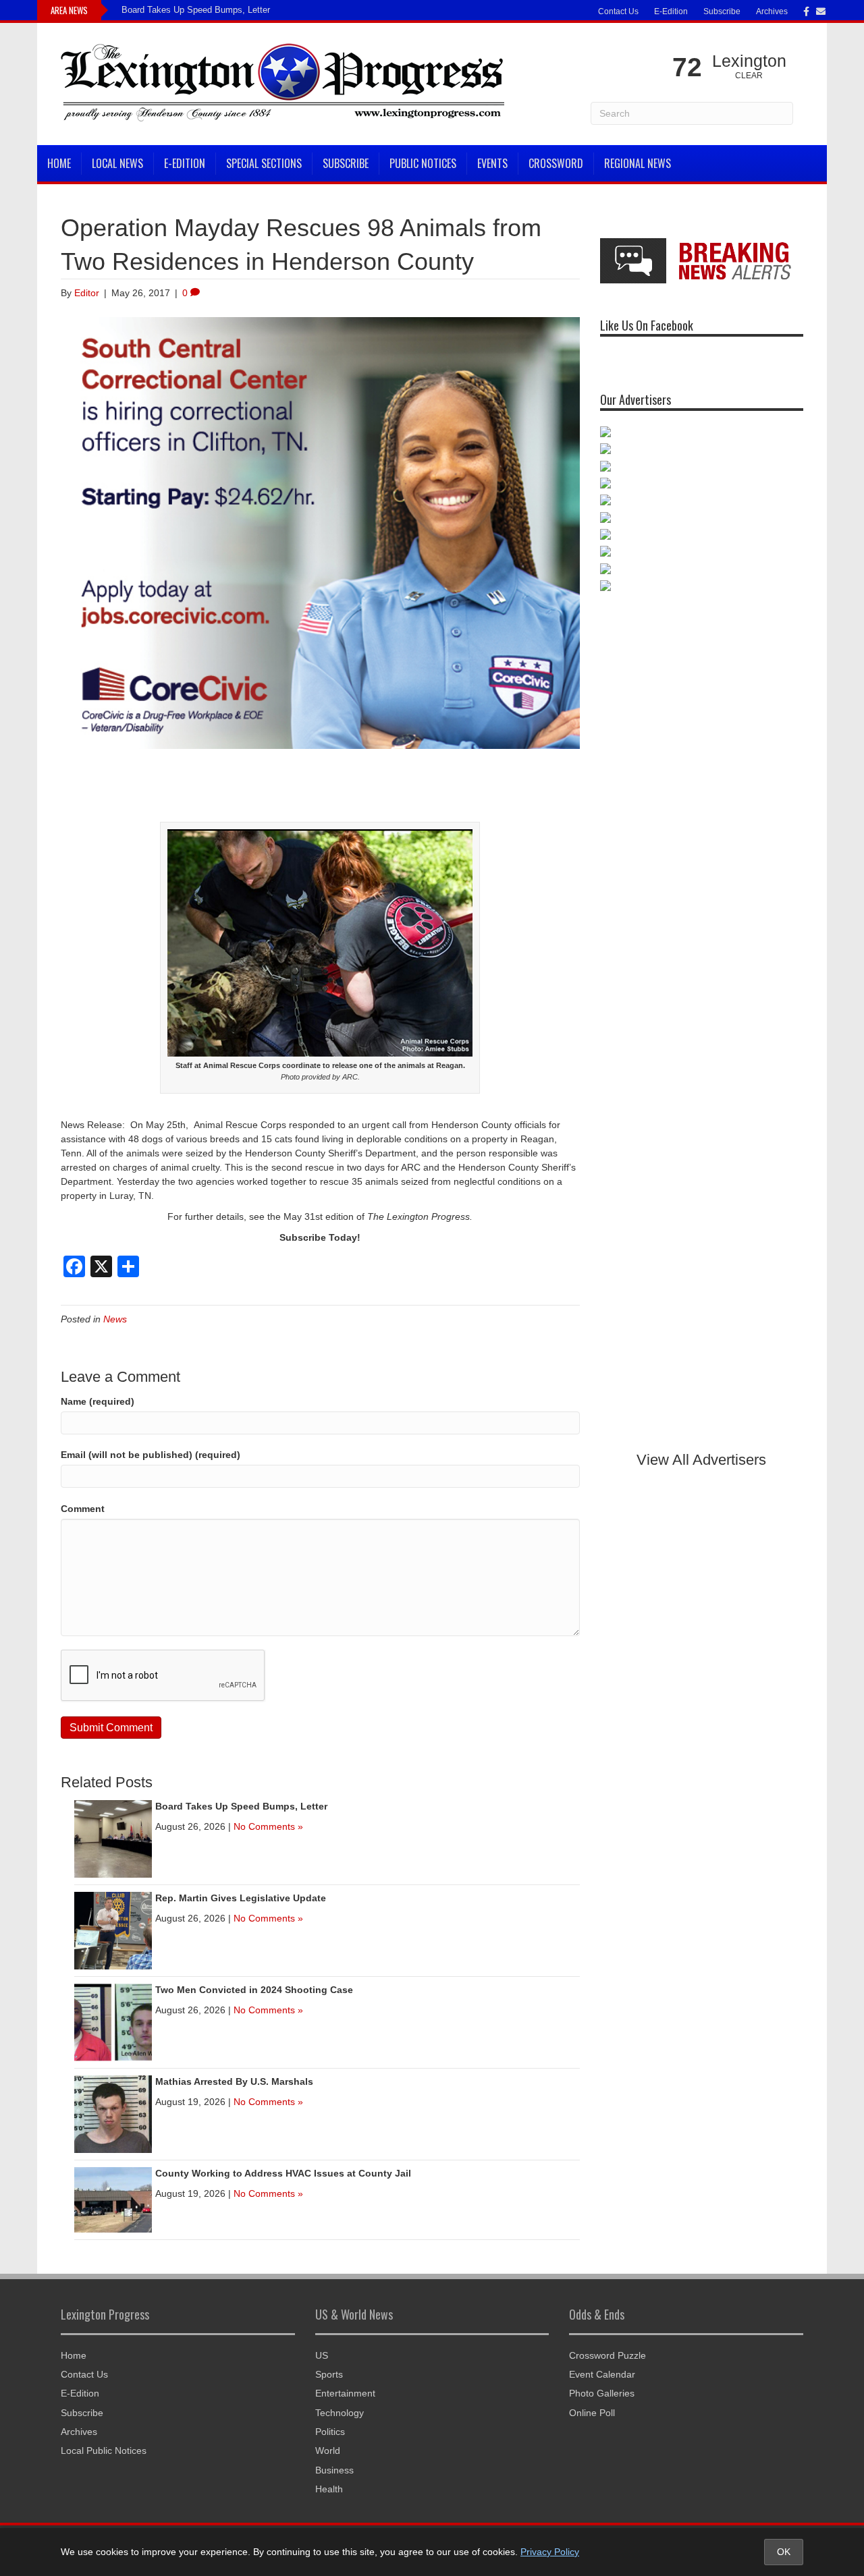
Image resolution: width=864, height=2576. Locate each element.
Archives (772, 11)
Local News (117, 163)
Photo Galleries (602, 2393)
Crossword (556, 163)
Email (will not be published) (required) (151, 1455)
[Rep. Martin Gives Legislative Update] (113, 1930)
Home (59, 163)
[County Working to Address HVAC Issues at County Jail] (113, 2199)
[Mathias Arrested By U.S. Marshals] (113, 2113)
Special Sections (264, 163)
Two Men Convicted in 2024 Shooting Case (254, 1990)
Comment (83, 1509)
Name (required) (98, 1401)
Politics (330, 2432)
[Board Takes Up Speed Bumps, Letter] (113, 1838)
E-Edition (671, 11)
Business (334, 2470)
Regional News (638, 163)
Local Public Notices (104, 2451)
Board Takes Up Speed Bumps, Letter (196, 10)
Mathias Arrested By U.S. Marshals (234, 2081)
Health (329, 2489)
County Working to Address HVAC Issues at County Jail (283, 2173)
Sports (329, 2374)
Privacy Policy (550, 2552)
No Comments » (268, 1826)
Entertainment (345, 2393)
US (322, 2355)
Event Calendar (602, 2374)
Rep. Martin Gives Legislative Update (241, 1898)
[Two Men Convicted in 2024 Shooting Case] (113, 2021)
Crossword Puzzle (607, 2355)
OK (784, 2552)
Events (492, 163)
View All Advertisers (701, 1460)
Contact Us (618, 11)
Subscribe (722, 11)
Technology (340, 2413)
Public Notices (423, 163)
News (115, 1319)
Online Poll (592, 2413)
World (328, 2451)
